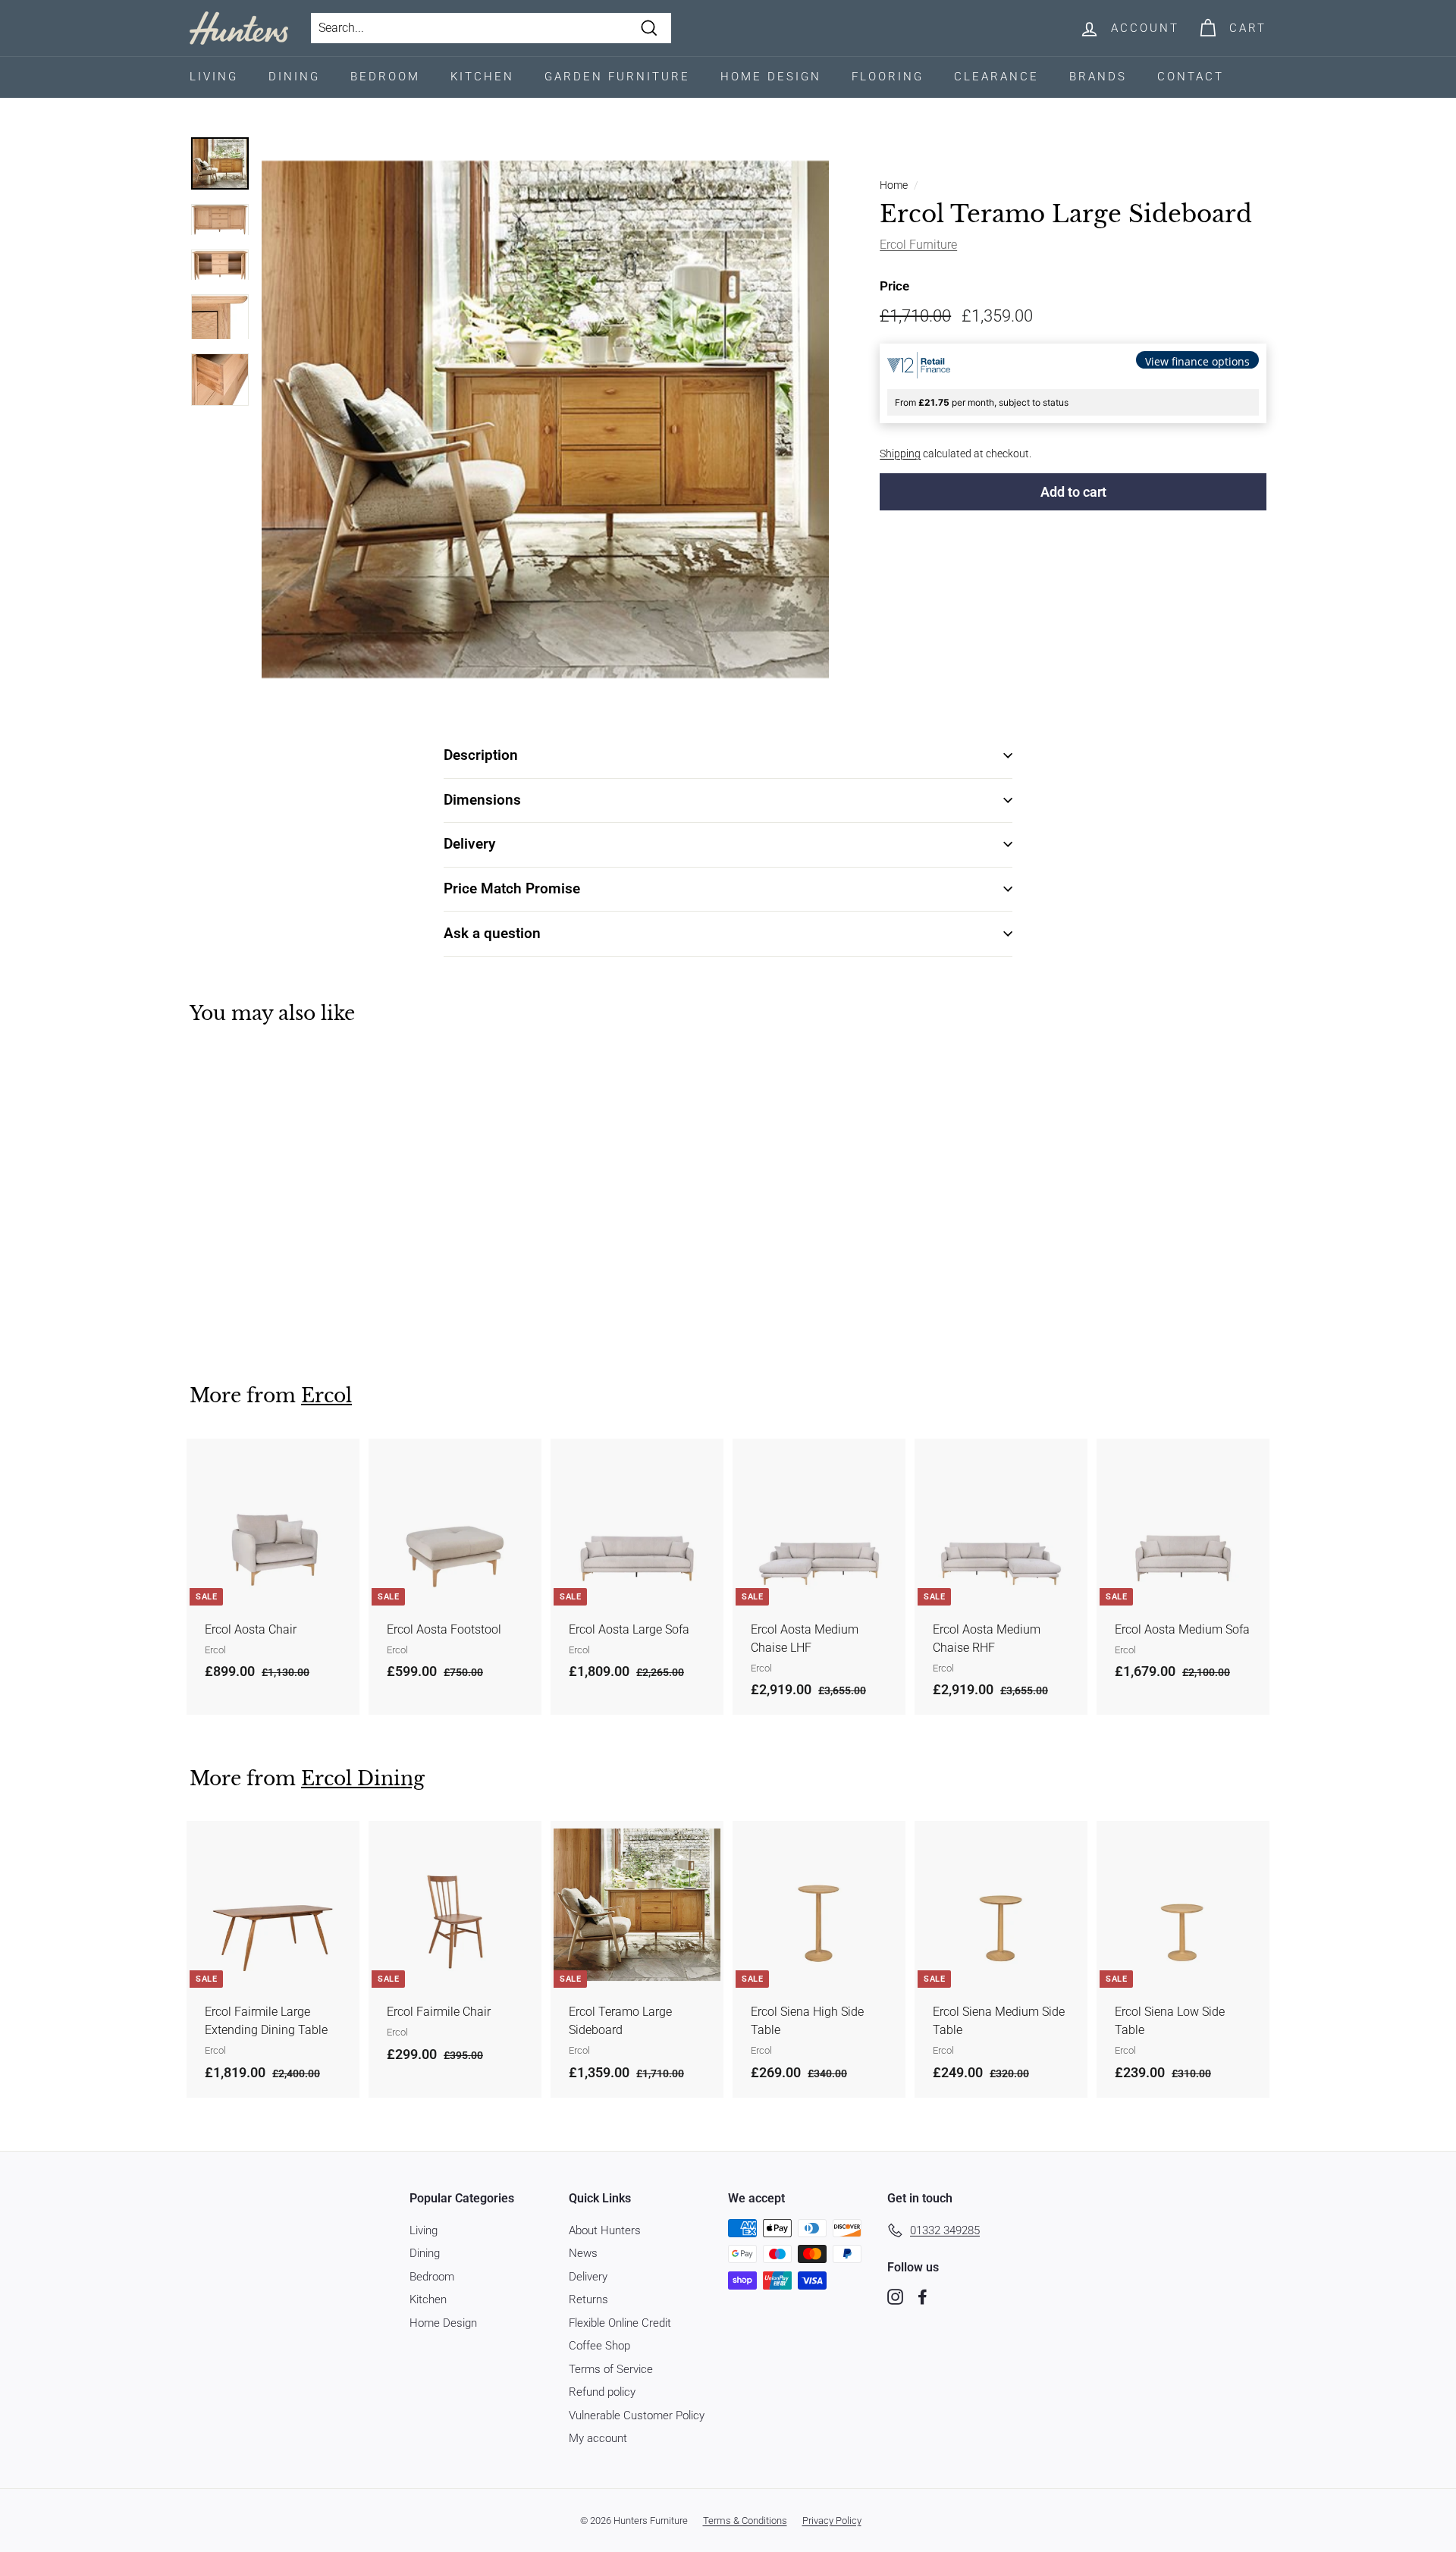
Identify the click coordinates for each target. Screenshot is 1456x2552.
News (583, 2253)
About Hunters (605, 2230)
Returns (588, 2299)
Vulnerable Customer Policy (637, 2415)
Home (894, 185)
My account (598, 2438)
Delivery (588, 2277)
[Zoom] (545, 419)
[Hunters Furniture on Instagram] (895, 2297)
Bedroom (385, 77)
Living (214, 77)
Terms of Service (611, 2369)
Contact (1191, 77)
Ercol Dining (363, 1779)
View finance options (1197, 362)
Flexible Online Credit (620, 2323)
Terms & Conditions (745, 2521)
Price (894, 286)
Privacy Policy (832, 2521)
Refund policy (602, 2392)
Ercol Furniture (918, 245)
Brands (1098, 77)
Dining (294, 77)
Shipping (900, 454)
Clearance (996, 77)
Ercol (326, 1396)
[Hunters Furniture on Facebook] (923, 2297)
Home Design (771, 77)
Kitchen (482, 77)
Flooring (888, 77)
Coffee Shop (599, 2346)
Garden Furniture (617, 77)
